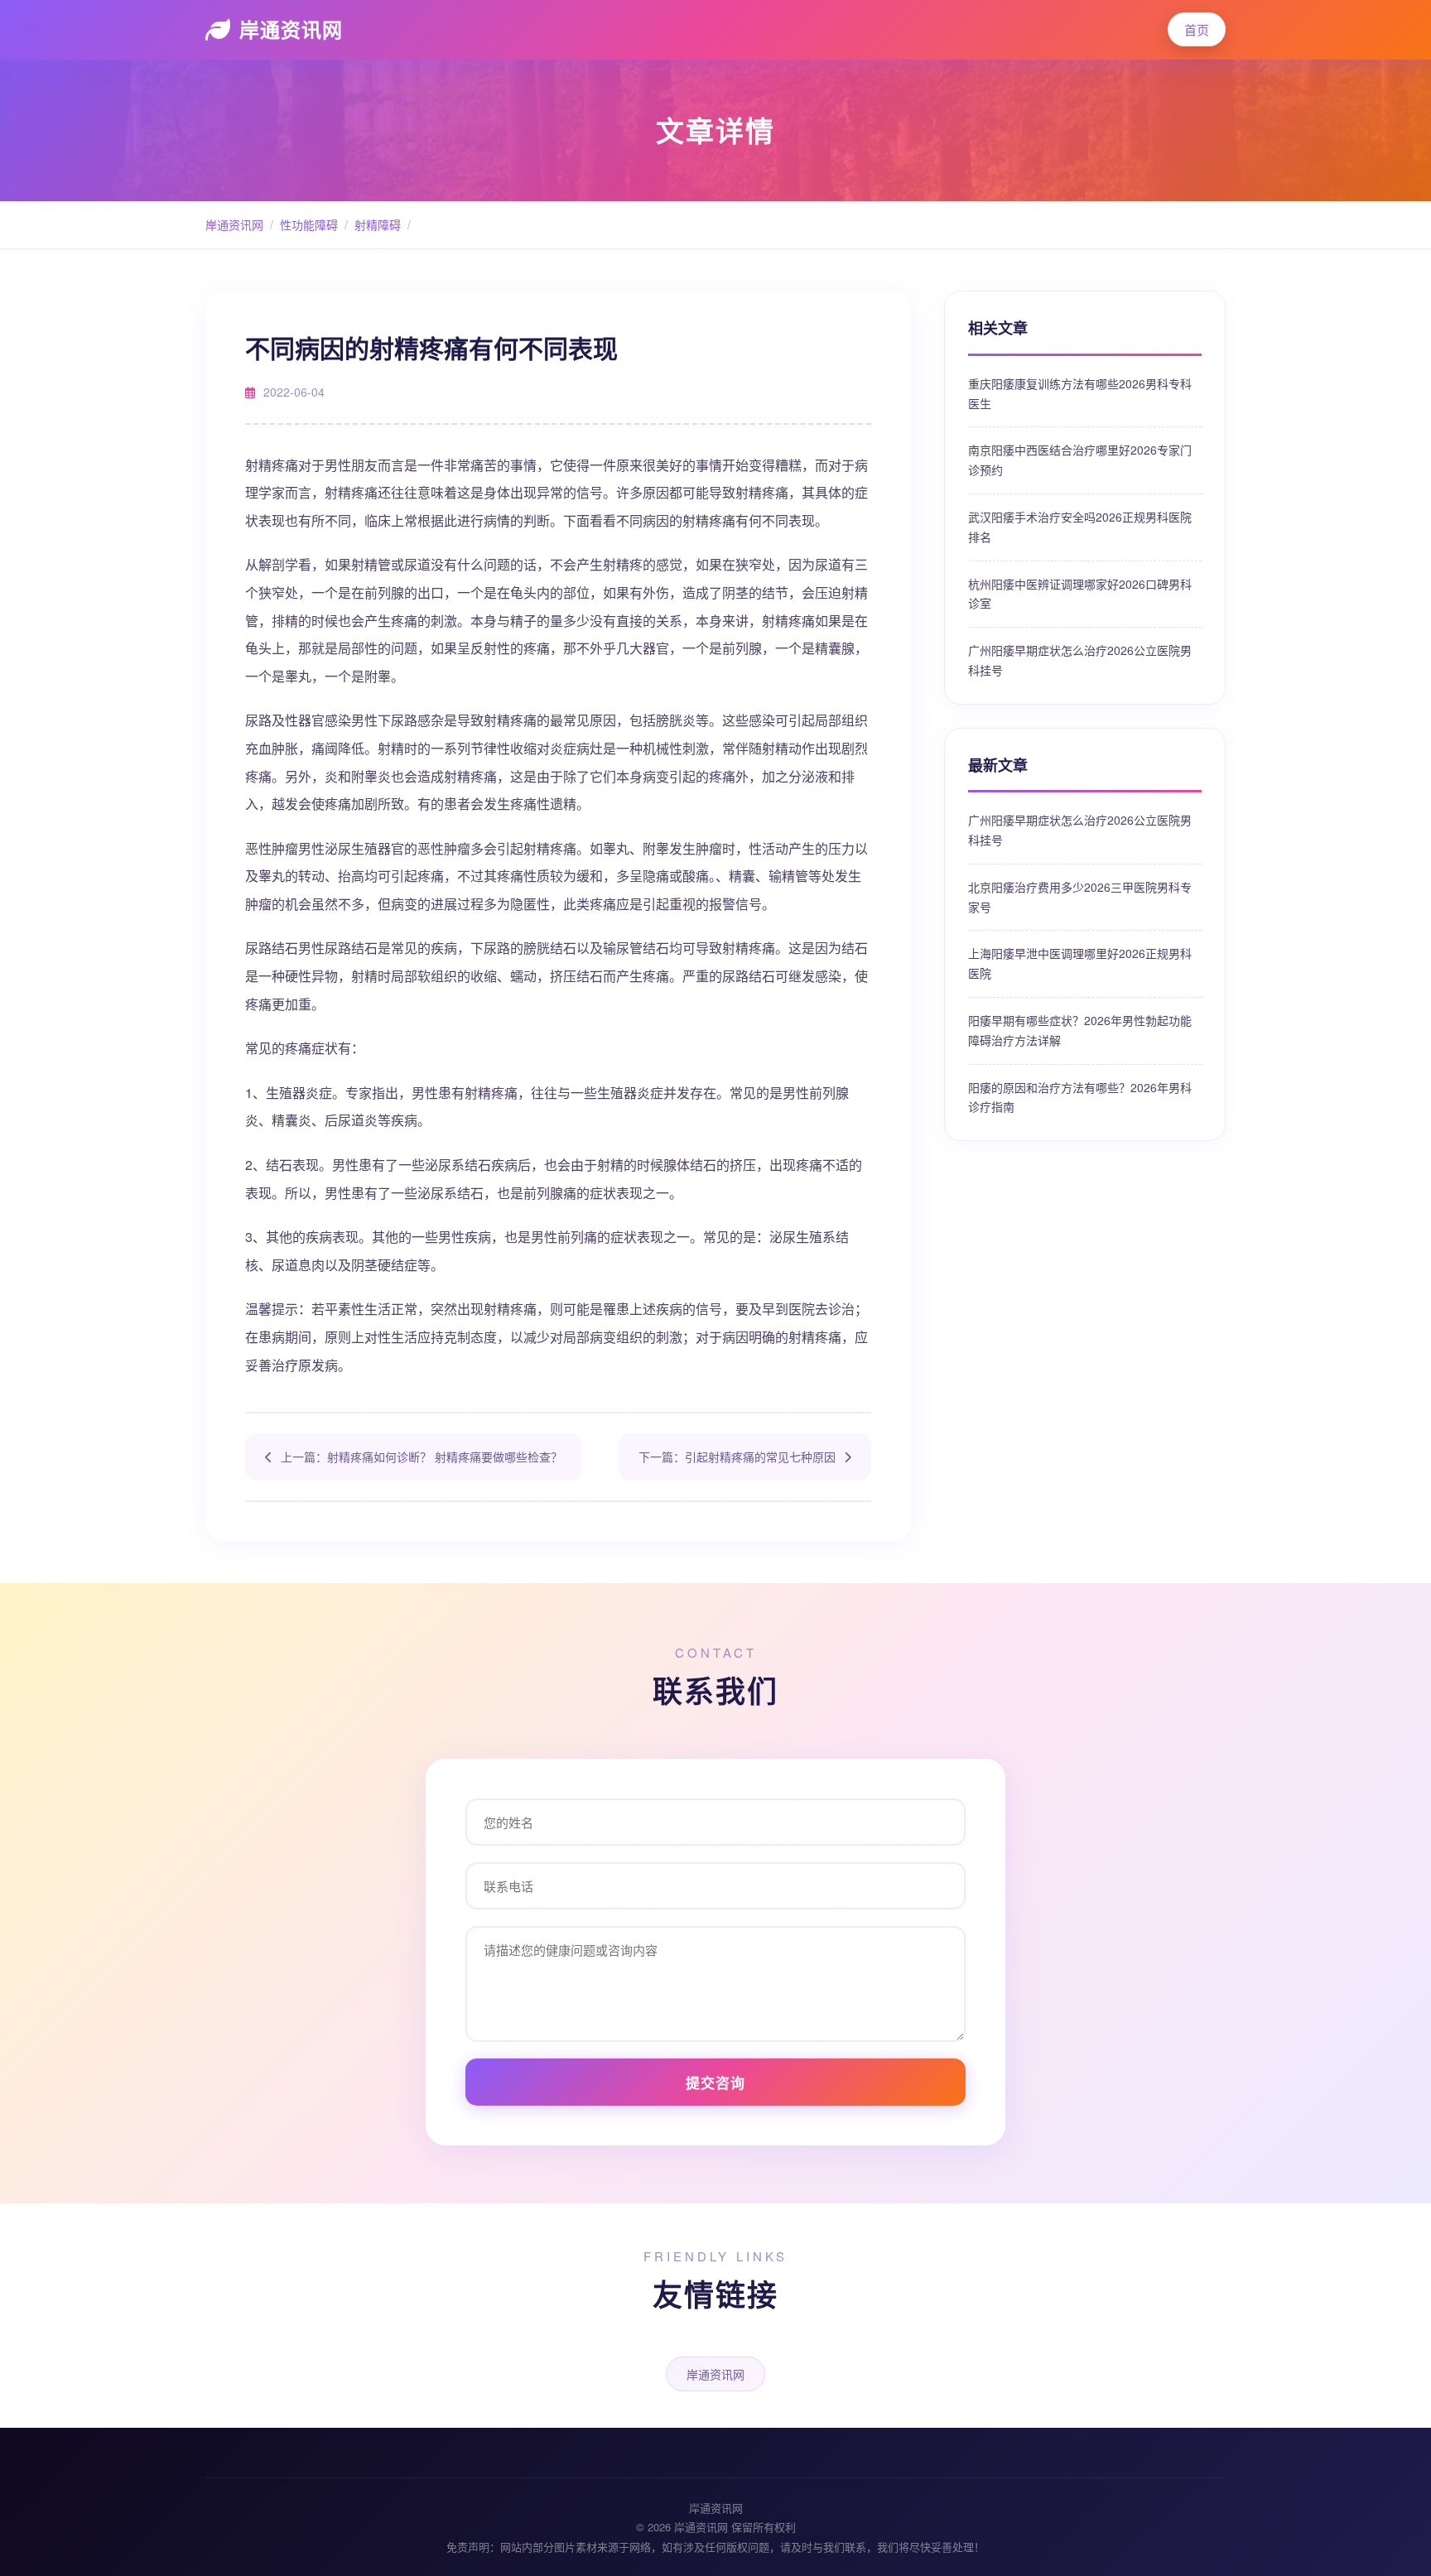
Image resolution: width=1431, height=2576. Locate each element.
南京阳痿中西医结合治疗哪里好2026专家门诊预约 (1080, 460)
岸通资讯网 (291, 29)
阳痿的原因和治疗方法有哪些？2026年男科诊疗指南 (1080, 1097)
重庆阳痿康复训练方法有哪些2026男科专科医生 (1080, 393)
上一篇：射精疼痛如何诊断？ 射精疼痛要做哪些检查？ (422, 1457)
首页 (1197, 29)
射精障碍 (378, 224)
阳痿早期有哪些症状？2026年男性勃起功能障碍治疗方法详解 (1080, 1030)
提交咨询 (715, 2082)
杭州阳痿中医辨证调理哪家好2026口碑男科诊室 (1080, 594)
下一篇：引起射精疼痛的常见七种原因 (737, 1457)
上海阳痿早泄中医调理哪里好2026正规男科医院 (1080, 963)
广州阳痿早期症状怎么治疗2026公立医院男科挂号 (1080, 660)
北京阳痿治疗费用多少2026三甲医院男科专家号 (1080, 897)
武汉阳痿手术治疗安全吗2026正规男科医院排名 (1080, 527)
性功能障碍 (309, 224)
